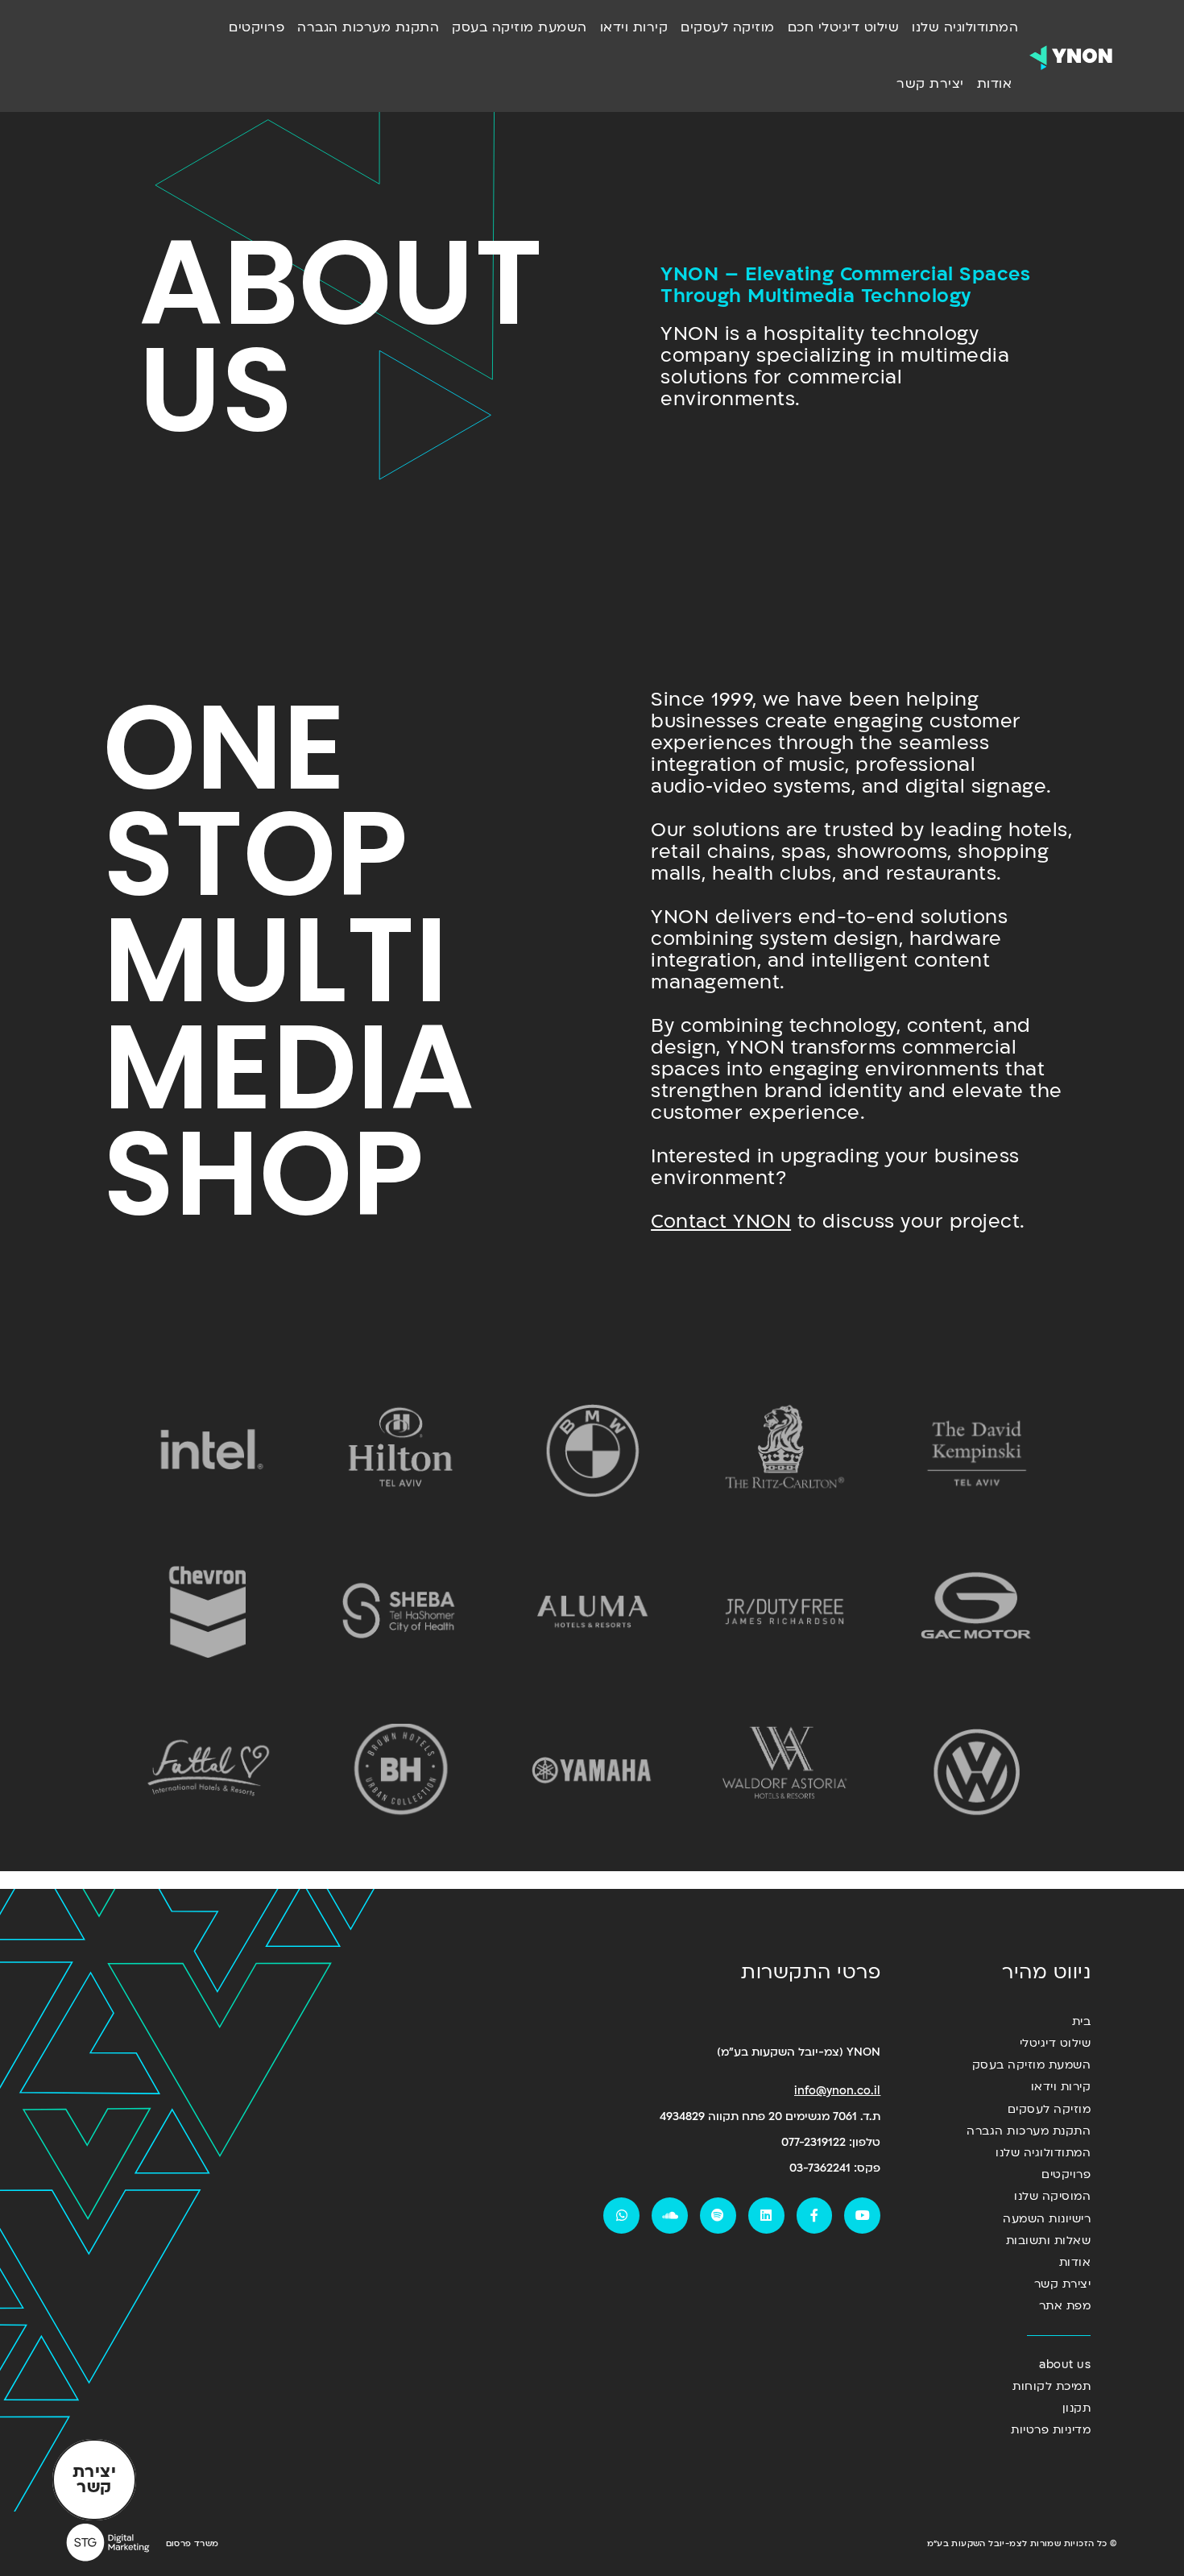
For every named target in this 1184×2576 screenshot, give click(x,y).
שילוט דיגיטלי (1055, 2043)
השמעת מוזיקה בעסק (520, 27)
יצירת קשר (930, 84)
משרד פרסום (193, 2544)
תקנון (1076, 2408)
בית (1081, 2021)
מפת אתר (1065, 2306)
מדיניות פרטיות (1051, 2430)
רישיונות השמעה (1047, 2219)
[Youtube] (862, 2216)
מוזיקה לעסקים (728, 27)
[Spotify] (718, 2216)
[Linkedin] (766, 2216)
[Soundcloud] (670, 2216)
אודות (995, 84)
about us (1065, 2365)
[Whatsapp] (621, 2216)
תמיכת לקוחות (1052, 2386)
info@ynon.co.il (837, 2091)
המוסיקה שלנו (1052, 2196)
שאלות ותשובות (1048, 2241)
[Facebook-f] (815, 2216)
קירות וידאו (634, 27)
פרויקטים (257, 27)
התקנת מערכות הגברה (368, 27)
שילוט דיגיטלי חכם (844, 27)
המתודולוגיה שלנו (965, 27)
